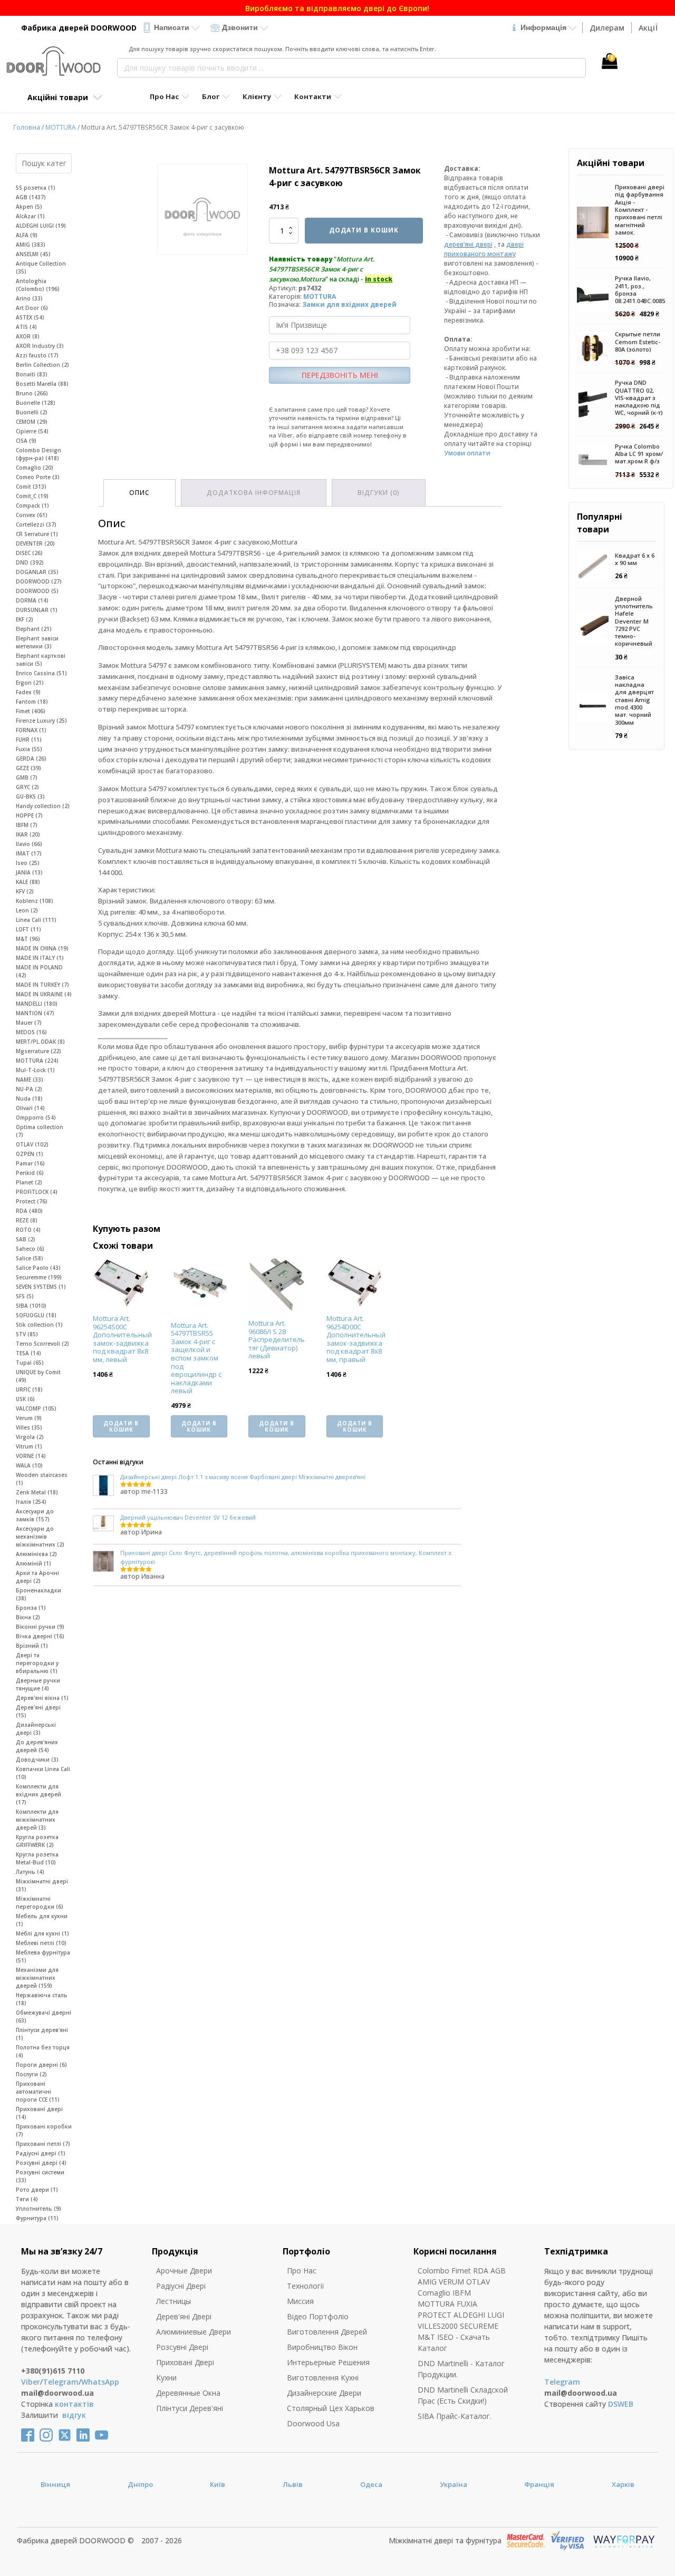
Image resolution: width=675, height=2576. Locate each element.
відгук (74, 2415)
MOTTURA (61, 127)
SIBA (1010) (31, 1306)
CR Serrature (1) (37, 534)
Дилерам (607, 28)
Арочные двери (184, 2271)
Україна (454, 2484)
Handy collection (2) (43, 806)
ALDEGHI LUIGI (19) (41, 226)
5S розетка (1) (36, 188)
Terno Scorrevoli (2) (42, 1344)
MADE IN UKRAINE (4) (44, 994)
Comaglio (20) (35, 468)
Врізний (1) (32, 1646)
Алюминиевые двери (194, 2332)
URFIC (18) (29, 1389)
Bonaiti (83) (32, 374)
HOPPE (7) (29, 815)
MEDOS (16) (31, 1032)
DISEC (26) (29, 553)
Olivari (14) (30, 1108)
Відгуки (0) (379, 493)
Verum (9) (29, 1418)
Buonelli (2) (32, 412)
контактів (74, 2404)
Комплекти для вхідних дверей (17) (38, 1794)
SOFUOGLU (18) (36, 1315)
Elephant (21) (34, 629)
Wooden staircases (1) (42, 1479)
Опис (139, 493)
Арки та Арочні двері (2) (37, 1577)
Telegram (61, 2382)
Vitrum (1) (29, 1446)
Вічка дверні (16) (40, 1636)
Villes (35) (29, 1427)
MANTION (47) (35, 1013)
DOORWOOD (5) (37, 591)
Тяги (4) (27, 2199)
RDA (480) (29, 1211)
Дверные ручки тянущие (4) (38, 1684)
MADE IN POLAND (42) (39, 971)
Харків (623, 2484)
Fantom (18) (32, 702)
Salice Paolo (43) (38, 1268)
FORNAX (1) (31, 730)
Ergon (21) (30, 683)
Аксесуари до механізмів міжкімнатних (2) (40, 1537)
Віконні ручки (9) (40, 1627)
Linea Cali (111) (36, 920)
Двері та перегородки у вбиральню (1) (37, 1663)
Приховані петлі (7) (43, 2144)
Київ (218, 2484)
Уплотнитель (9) (38, 2209)
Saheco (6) (30, 1249)
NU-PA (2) (29, 1089)
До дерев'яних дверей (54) (37, 1746)
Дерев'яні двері (184, 2316)
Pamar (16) (30, 1163)
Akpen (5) (29, 207)
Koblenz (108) (35, 901)
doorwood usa (313, 2423)
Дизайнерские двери (324, 2393)
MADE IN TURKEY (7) (42, 985)
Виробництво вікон (322, 2347)
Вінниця (55, 2484)
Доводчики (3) (37, 1760)
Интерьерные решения (328, 2362)
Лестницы (173, 2301)
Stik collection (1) (39, 1325)
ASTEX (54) (30, 317)
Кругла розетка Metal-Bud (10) (37, 1858)
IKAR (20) (28, 834)
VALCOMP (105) (36, 1408)
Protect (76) (32, 1201)
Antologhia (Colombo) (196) (38, 285)
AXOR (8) (28, 336)
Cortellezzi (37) (36, 524)
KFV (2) (25, 891)
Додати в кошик (364, 230)
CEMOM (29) (32, 422)
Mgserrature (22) (38, 1051)
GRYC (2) (27, 787)
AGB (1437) (31, 197)
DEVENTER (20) (35, 543)
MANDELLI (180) (37, 1004)
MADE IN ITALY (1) (40, 958)
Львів (293, 2484)
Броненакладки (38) (38, 1594)
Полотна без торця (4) (43, 2051)
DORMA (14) (32, 600)
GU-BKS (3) (30, 796)
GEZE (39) (28, 768)
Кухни (166, 2378)
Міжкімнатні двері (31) (42, 1885)
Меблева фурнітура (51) (43, 1956)
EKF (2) (25, 619)
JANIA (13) (29, 872)
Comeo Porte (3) (38, 477)
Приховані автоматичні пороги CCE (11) (38, 2092)
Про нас (302, 2271)
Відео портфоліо (318, 2316)
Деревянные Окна (188, 2393)
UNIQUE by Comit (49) (38, 1376)
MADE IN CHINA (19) (42, 948)
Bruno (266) (32, 393)
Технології (306, 2286)
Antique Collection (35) (41, 268)
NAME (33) (30, 1080)
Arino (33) (29, 298)
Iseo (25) (28, 863)
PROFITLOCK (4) (37, 1192)
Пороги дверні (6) (41, 2065)
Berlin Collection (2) (42, 365)
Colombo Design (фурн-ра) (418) (38, 454)
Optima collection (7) (40, 1131)
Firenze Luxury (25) (41, 721)
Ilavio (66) (29, 844)
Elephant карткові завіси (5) (41, 660)
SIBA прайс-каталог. (455, 2416)
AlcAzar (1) (30, 216)
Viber (31, 2382)
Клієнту (257, 96)
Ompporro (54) (36, 1117)
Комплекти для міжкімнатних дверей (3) (37, 1820)
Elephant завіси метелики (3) (37, 642)
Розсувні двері (182, 2347)
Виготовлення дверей (327, 2332)
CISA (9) (26, 441)
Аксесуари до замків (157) (35, 1515)
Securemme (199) (39, 1277)
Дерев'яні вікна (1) (42, 1698)
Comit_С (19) (32, 496)
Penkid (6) (30, 1173)
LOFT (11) (28, 929)
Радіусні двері (181, 2286)
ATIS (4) (26, 327)
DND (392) (30, 562)
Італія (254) (31, 1502)
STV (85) (27, 1334)
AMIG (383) (31, 245)
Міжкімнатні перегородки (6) (40, 1903)
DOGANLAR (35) (37, 572)
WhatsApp (100, 2382)
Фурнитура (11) (37, 2218)
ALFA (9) (27, 235)
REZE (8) (27, 1220)
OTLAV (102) (32, 1144)
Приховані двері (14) (39, 2113)
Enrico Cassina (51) (41, 673)
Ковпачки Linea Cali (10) (43, 1773)
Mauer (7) (29, 1023)
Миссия (300, 2301)
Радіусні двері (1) (41, 2153)
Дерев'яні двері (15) (38, 1711)
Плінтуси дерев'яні (190, 2408)
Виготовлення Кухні (323, 2378)
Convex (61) (32, 515)
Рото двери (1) (37, 2190)
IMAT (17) (29, 853)
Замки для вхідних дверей (349, 304)
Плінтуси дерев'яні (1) (42, 2034)
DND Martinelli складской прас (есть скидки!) (463, 2395)
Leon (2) (27, 910)
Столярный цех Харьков (331, 2408)
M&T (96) (28, 939)
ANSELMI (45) (33, 254)
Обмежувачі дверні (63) (44, 2016)
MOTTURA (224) (37, 1061)
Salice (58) (30, 1258)
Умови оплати (467, 453)
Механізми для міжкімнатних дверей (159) (37, 1978)
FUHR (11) (29, 740)
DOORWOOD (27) (39, 581)
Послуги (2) (31, 2074)
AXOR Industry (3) (40, 346)
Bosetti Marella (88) (42, 384)
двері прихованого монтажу (484, 249)
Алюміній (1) (33, 1563)
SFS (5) (25, 1296)
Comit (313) (31, 487)
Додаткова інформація (254, 493)
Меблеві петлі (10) (41, 1943)
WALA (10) (29, 1465)
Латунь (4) (30, 1872)
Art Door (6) (32, 308)
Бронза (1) (31, 1608)
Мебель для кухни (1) (42, 1920)
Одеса (371, 2484)
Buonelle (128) (36, 403)
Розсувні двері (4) (41, 2163)
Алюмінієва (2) (36, 1554)
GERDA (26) (31, 759)
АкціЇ (648, 28)
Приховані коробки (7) (44, 2130)
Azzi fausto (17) (37, 355)
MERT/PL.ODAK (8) (40, 1042)
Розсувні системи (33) (40, 2176)
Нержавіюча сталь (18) (42, 1999)
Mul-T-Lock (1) (35, 1070)
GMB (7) (27, 777)
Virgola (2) (30, 1437)
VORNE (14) (31, 1456)
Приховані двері (185, 2362)
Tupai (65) (30, 1363)
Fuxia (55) (29, 749)
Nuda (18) (29, 1099)
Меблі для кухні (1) (42, 1933)
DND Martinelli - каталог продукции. (461, 2369)
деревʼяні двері (468, 244)
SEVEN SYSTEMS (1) (41, 1287)
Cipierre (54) (32, 431)
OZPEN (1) (30, 1154)
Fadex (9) (28, 692)
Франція (539, 2484)
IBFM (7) (27, 825)
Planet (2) (29, 1182)
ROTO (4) (28, 1230)
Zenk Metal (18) (37, 1492)
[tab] (139, 493)
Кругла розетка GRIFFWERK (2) (37, 1841)
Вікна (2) (28, 1617)
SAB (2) (26, 1239)
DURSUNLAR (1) (37, 610)
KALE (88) (28, 882)
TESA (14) (28, 1353)
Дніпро (140, 2484)
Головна (27, 127)
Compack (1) (32, 506)
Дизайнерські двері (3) (36, 1729)
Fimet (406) (31, 711)
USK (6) (25, 1399)
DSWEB (621, 2404)
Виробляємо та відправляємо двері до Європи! (337, 8)
